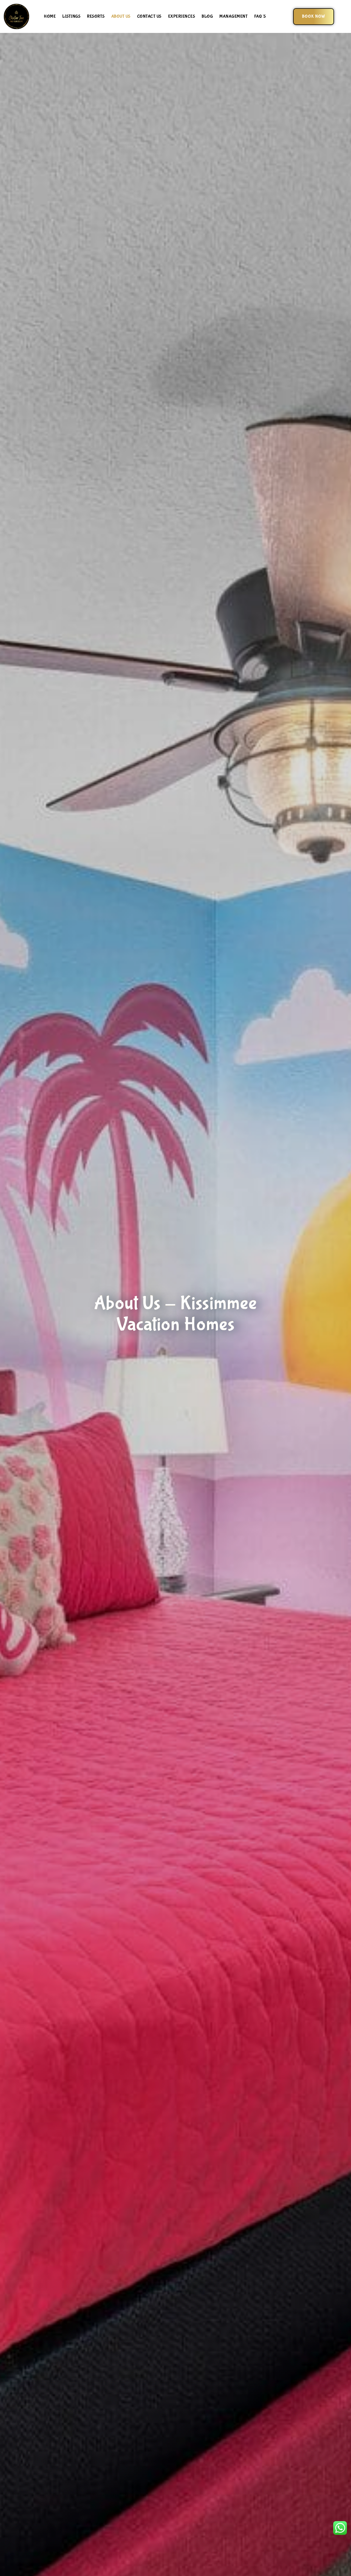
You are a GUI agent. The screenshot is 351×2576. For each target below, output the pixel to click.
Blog (207, 16)
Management (233, 16)
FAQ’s (260, 16)
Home (50, 16)
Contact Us (149, 16)
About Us (121, 16)
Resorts (96, 16)
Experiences (182, 16)
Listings (71, 16)
